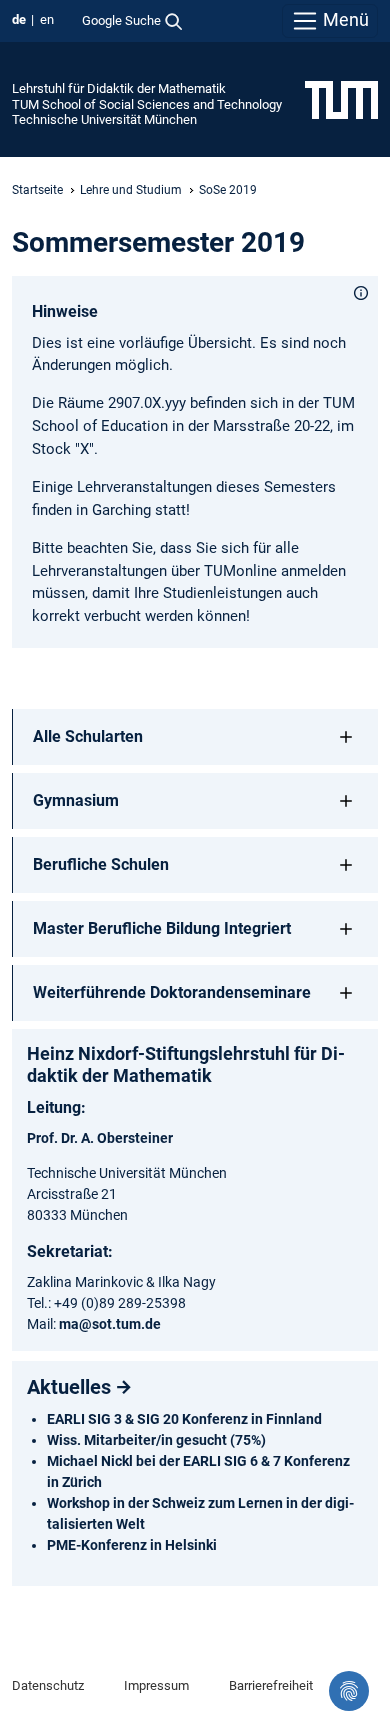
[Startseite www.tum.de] (341, 99)
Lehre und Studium (131, 190)
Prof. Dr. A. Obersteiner (100, 1138)
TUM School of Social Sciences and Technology (147, 104)
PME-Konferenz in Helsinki (132, 1545)
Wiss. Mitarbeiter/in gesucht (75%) (156, 1440)
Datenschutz (48, 1685)
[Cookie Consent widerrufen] (349, 1691)
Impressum (156, 1685)
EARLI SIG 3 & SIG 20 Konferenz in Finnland (184, 1419)
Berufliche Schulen (101, 864)
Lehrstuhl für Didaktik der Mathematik (119, 88)
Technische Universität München (104, 119)
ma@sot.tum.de (110, 1324)
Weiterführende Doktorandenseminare (172, 992)
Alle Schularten (88, 736)
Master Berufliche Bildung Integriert (162, 928)
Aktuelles (69, 1387)
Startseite (37, 190)
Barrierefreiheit (271, 1685)
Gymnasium (76, 800)
